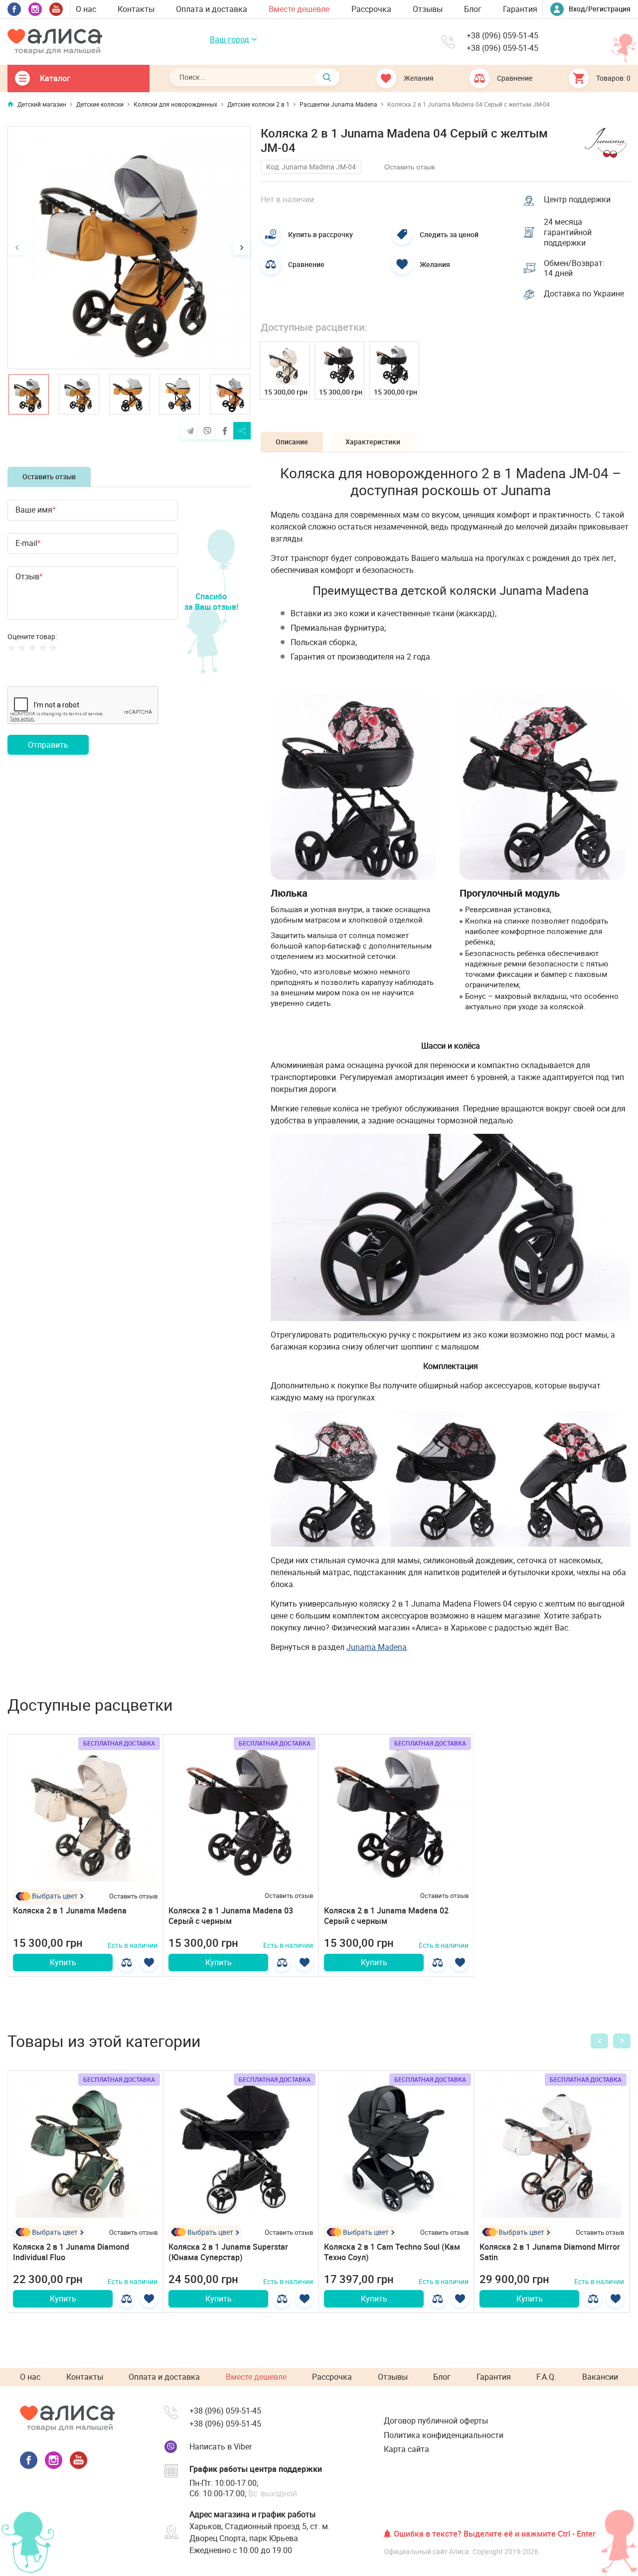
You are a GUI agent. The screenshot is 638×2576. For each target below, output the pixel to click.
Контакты (136, 9)
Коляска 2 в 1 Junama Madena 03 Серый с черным (231, 1916)
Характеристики (373, 442)
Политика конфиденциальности (444, 2435)
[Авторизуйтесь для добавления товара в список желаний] (149, 1963)
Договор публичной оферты (436, 2421)
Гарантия (520, 9)
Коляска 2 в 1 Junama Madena (70, 1910)
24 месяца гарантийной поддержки (568, 232)
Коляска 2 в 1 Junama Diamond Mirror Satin (550, 2252)
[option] (129, 248)
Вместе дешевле (299, 9)
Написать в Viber (221, 2446)
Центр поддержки (577, 200)
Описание (292, 442)
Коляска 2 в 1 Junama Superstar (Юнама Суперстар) (228, 2252)
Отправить (48, 745)
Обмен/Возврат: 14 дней (574, 269)
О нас (86, 9)
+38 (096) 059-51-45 (502, 36)
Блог (473, 9)
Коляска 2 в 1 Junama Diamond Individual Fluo (71, 2252)
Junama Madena (377, 1647)
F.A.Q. (546, 2377)
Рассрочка (371, 9)
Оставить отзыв (49, 476)
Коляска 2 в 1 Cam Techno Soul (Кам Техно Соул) (392, 2252)
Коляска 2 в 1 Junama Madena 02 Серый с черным (386, 1916)
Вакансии (600, 2377)
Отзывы (428, 9)
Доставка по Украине (584, 294)
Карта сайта (406, 2449)
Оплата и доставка (212, 9)
